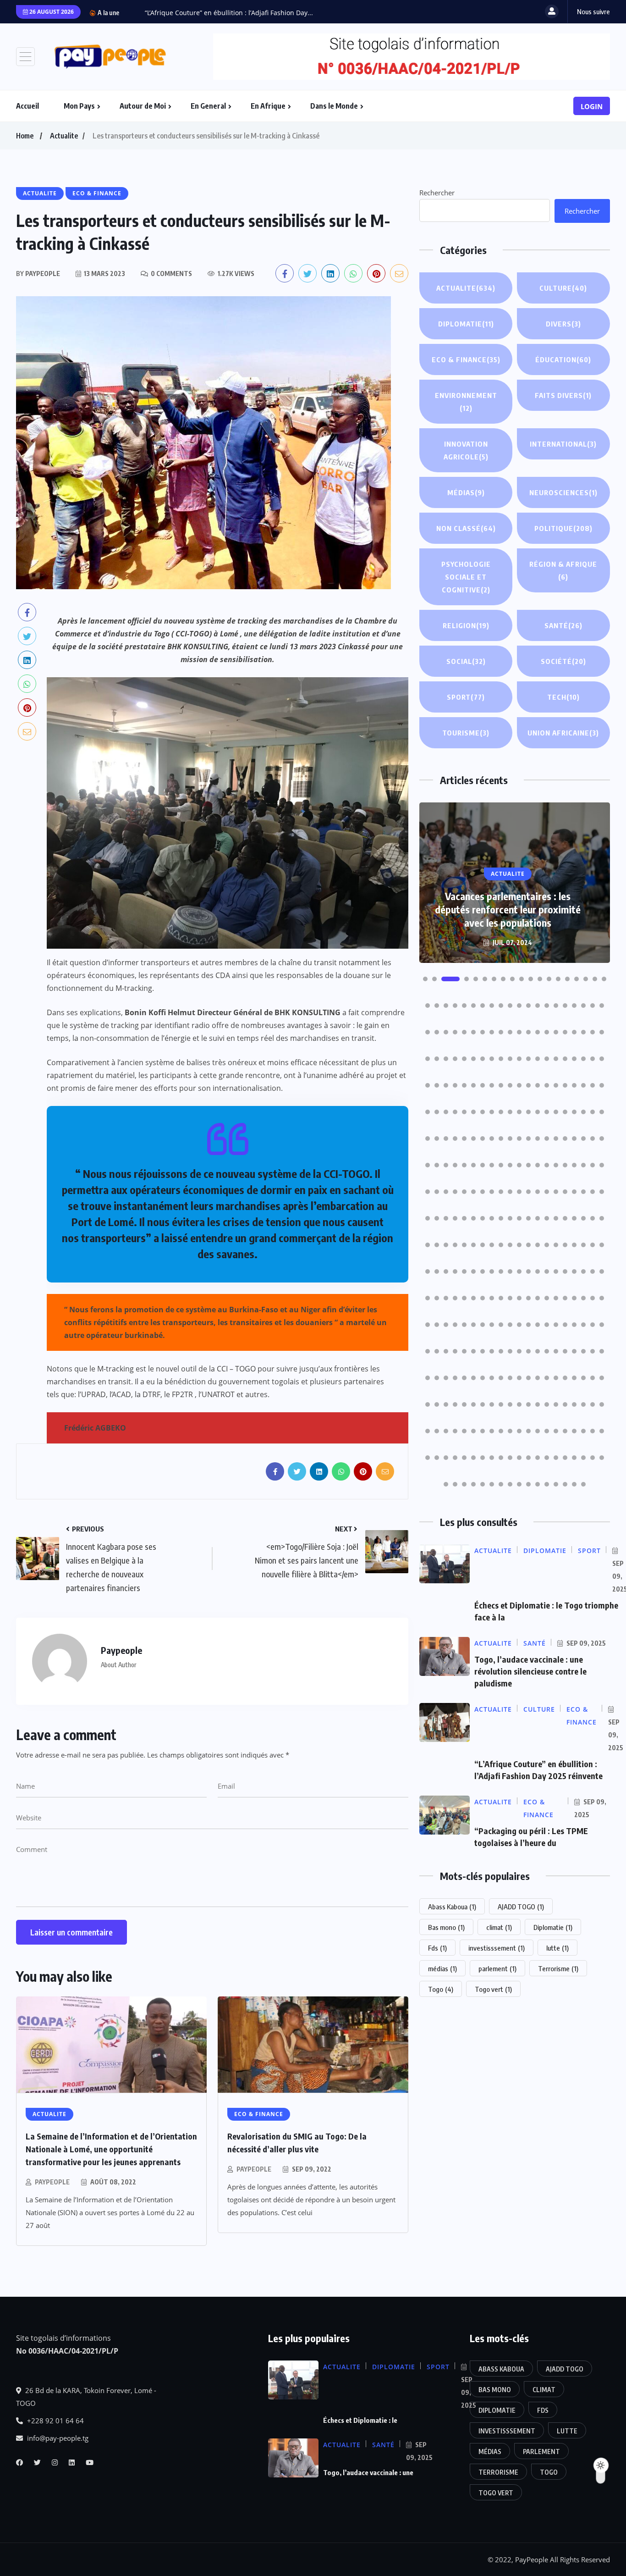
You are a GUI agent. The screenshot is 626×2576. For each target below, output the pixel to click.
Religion (466, 625)
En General (208, 106)
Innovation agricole (466, 450)
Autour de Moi (143, 106)
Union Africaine (563, 733)
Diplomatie (466, 324)
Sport (466, 697)
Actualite (64, 136)
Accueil (27, 106)
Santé (563, 625)
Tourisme (466, 733)
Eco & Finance (466, 359)
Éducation (563, 359)
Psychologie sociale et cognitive (466, 577)
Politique (563, 528)
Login (592, 106)
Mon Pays (79, 106)
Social (466, 661)
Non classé (466, 528)
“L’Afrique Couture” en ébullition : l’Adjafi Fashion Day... (229, 13)
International (563, 444)
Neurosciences (563, 492)
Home (25, 136)
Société (563, 661)
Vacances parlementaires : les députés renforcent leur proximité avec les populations (508, 909)
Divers (563, 324)
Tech (563, 697)
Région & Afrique (563, 570)
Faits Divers (563, 395)
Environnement (466, 402)
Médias (466, 492)
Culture (563, 288)
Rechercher (437, 193)
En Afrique (268, 106)
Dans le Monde (334, 106)
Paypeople (52, 2182)
